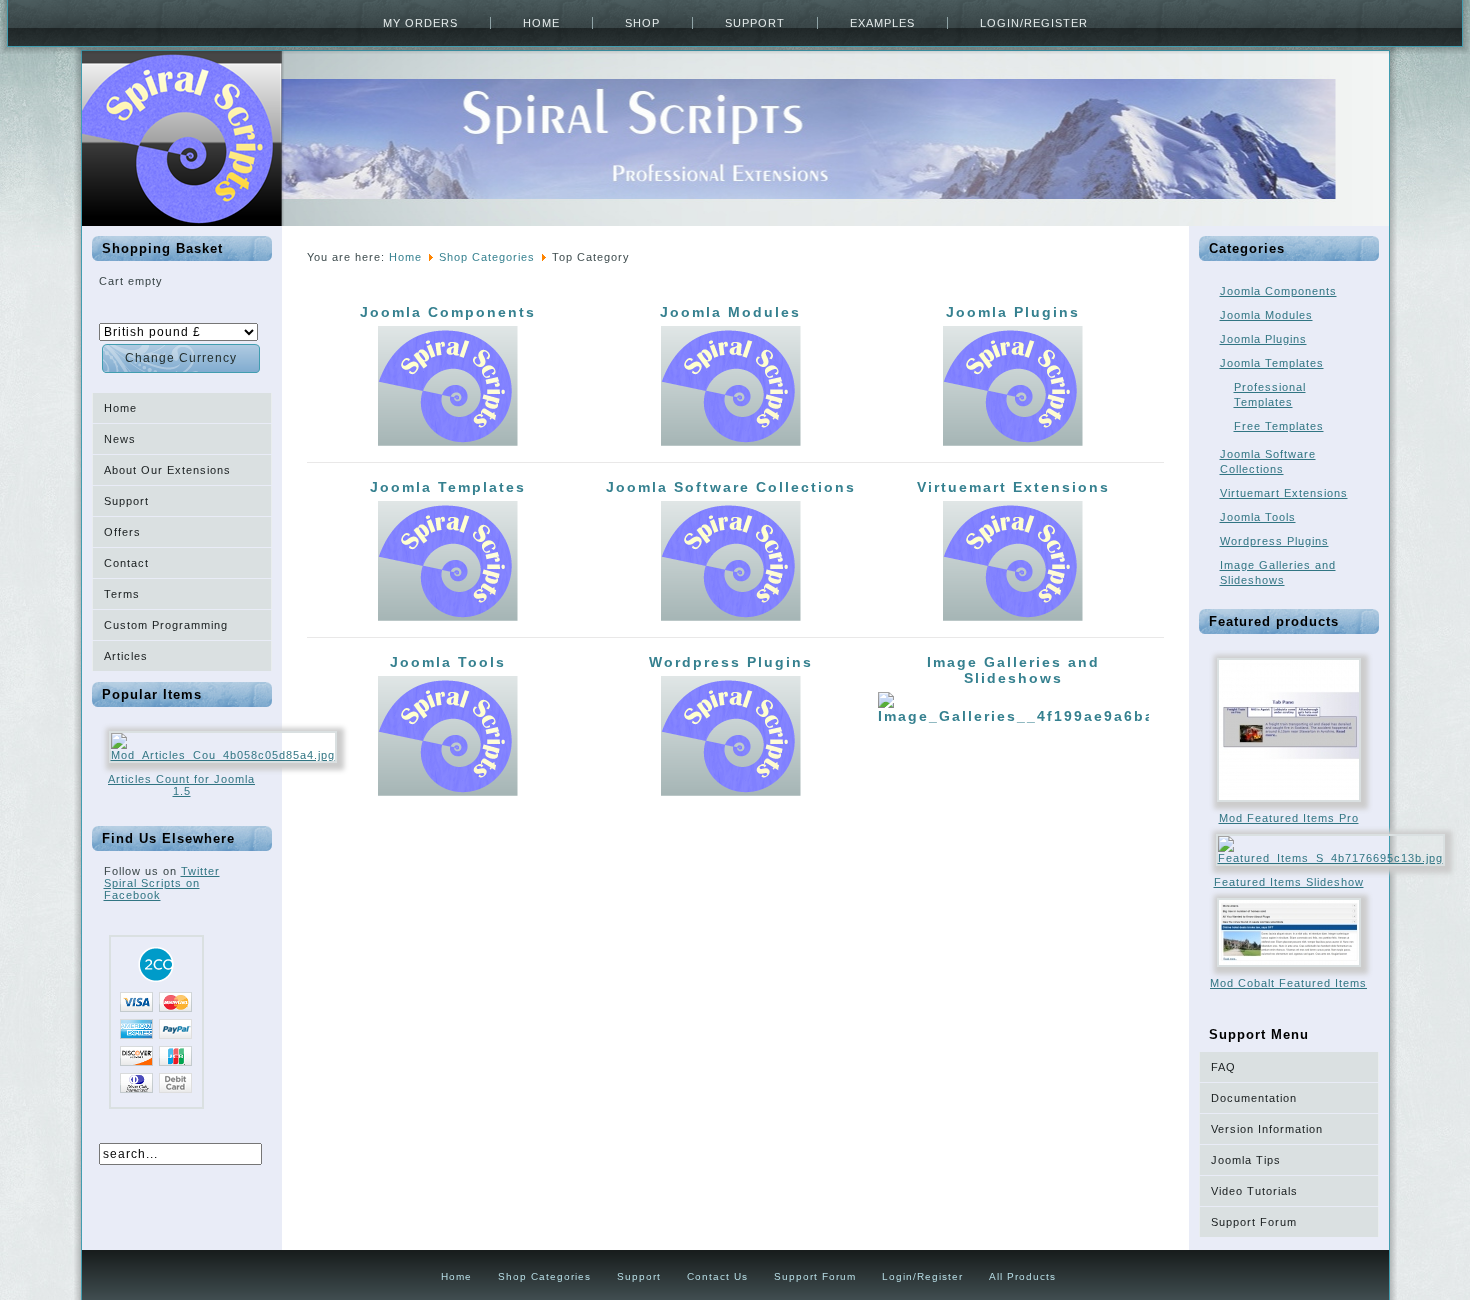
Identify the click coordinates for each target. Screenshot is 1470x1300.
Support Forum (1254, 1222)
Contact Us (717, 1276)
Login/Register (1034, 23)
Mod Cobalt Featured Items (1288, 983)
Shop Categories (487, 257)
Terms (122, 594)
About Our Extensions (167, 470)
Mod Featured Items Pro (1289, 818)
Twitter (200, 871)
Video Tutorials (1254, 1191)
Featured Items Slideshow (1289, 882)
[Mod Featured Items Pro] (1289, 808)
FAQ (1223, 1067)
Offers (122, 532)
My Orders (420, 23)
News (120, 439)
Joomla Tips (1246, 1160)
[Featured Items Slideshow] (1330, 858)
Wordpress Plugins (731, 662)
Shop (642, 23)
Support (755, 23)
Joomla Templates (448, 487)
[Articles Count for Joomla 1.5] (223, 755)
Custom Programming (166, 625)
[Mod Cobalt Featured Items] (1289, 973)
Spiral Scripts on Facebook (152, 889)
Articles (126, 656)
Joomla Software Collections (731, 487)
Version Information (1267, 1129)
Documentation (1254, 1098)
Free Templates (1279, 426)
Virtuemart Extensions (1013, 487)
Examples (882, 23)
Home (541, 23)
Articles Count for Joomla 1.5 (181, 785)
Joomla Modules (730, 312)
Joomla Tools (448, 662)
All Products (1022, 1276)
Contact (126, 563)
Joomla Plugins (1013, 312)
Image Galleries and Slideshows (1013, 670)
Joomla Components (448, 312)
